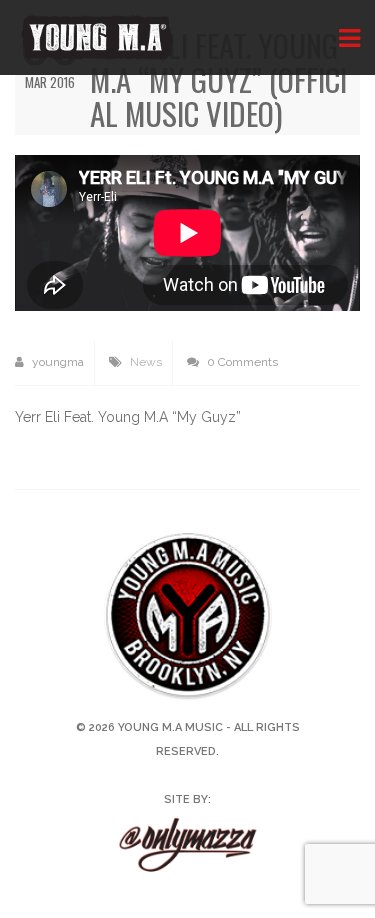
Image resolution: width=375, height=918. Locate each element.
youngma (56, 362)
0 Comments (241, 362)
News (146, 362)
